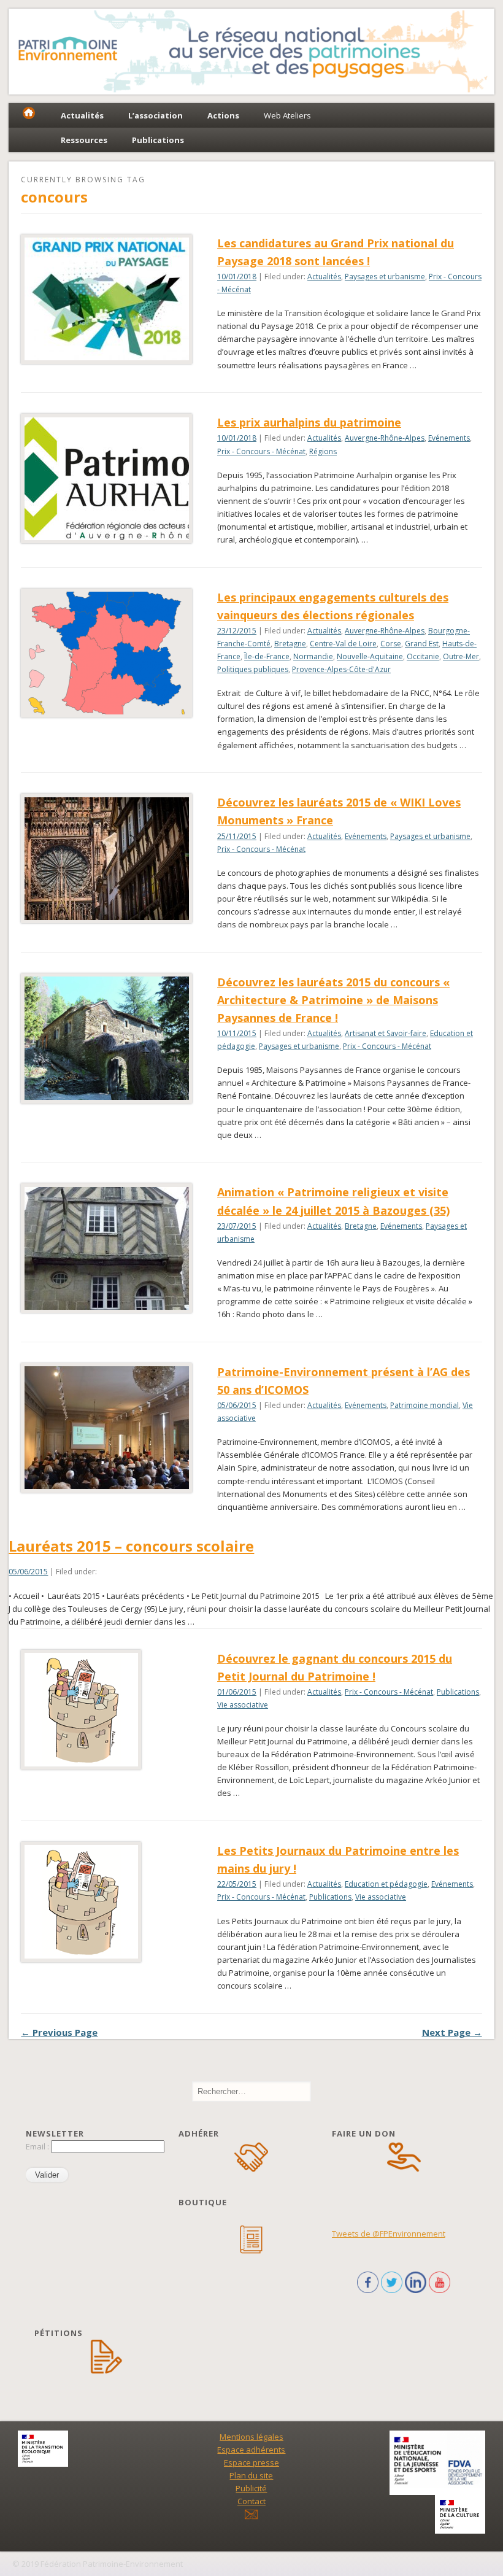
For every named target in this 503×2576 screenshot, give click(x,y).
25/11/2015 (237, 836)
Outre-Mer (461, 656)
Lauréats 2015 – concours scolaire (131, 1546)
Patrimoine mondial (424, 1405)
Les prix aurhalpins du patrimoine (309, 422)
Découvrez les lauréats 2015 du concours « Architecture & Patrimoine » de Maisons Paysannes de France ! (333, 1000)
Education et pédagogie (386, 1884)
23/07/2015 (237, 1226)
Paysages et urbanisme (385, 277)
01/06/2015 (237, 1692)
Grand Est (422, 644)
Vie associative (243, 1705)
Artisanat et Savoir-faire (386, 1033)
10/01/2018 (237, 277)
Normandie (313, 656)
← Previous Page (59, 2032)
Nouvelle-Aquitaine (370, 656)
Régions (323, 451)
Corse (391, 644)
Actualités (324, 277)
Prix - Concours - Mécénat (261, 451)
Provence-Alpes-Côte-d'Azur (341, 669)
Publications (458, 1692)
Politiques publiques (253, 669)
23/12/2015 (237, 631)
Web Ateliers (287, 115)
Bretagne (290, 644)
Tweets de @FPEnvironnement (389, 2234)
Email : (38, 2146)
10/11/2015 (237, 1033)
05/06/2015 (237, 1405)
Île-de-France (267, 656)
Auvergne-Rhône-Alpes (385, 438)
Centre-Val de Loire (343, 644)
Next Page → (452, 2032)
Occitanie (423, 656)
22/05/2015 (237, 1884)
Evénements (449, 438)
